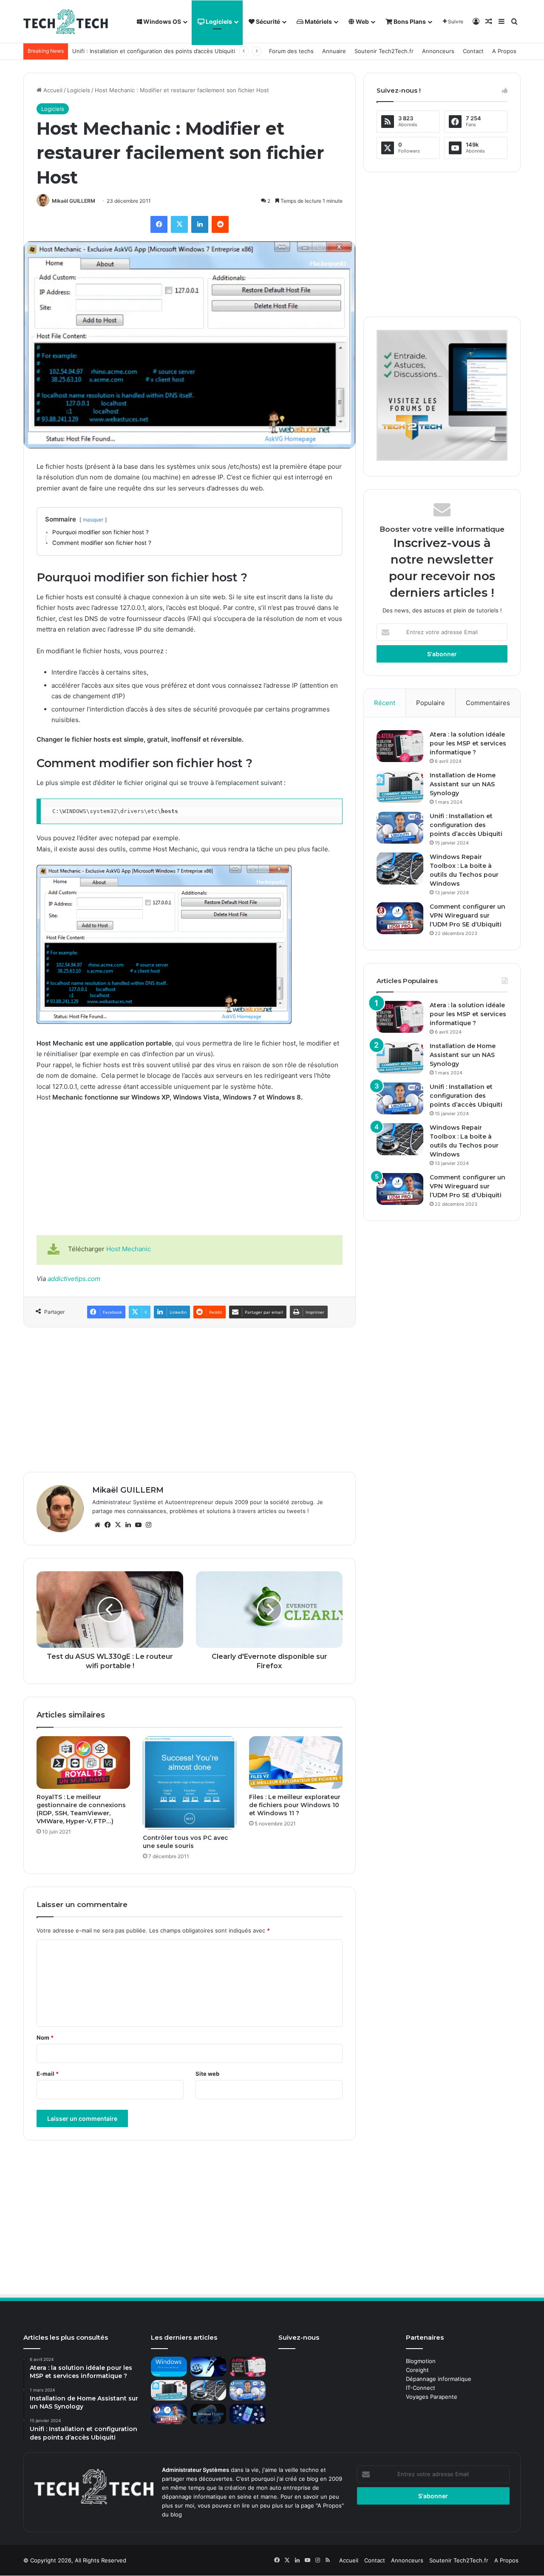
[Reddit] (220, 224)
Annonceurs (438, 51)
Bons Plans (409, 21)
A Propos (504, 51)
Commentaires (488, 703)
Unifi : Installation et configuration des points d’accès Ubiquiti (154, 51)
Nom (45, 2038)
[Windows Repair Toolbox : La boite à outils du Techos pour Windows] (400, 869)
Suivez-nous (299, 2337)
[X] (179, 224)
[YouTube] (138, 1525)
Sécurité (267, 21)
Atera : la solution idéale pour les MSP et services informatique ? (468, 743)
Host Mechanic (129, 1249)
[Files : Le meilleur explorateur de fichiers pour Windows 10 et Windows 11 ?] (296, 1763)
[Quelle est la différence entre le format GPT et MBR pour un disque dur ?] (208, 2367)
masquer (93, 520)
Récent (385, 703)
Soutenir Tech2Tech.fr (384, 51)
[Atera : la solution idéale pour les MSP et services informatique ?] (400, 746)
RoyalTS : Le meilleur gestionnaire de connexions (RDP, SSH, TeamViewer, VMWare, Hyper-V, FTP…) (81, 1809)
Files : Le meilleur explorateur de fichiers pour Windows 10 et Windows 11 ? (295, 1805)
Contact (473, 51)
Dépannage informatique (439, 2379)
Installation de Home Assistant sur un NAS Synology (463, 784)
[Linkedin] (200, 224)
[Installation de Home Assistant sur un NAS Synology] (400, 787)
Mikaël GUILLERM (74, 201)
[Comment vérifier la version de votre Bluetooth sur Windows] (248, 2414)
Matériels (318, 21)
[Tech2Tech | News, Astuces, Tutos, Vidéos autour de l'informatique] (66, 22)
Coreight (417, 2370)
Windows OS (161, 21)
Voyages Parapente (432, 2397)
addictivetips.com (74, 1279)
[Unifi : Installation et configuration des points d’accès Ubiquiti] (400, 828)
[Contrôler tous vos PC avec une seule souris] (190, 1783)
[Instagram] (148, 1525)
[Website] (97, 1525)
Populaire (431, 703)
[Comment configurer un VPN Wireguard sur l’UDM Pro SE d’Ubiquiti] (400, 918)
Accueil (52, 90)
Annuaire (334, 51)
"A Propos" (329, 2505)
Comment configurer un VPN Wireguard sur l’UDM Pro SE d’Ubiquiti (467, 915)
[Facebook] (159, 224)
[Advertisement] (190, 1173)
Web (362, 21)
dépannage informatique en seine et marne (220, 2497)
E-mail (48, 2074)
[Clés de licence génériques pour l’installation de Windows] (169, 2367)
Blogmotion (421, 2361)
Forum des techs (291, 51)
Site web (207, 2074)
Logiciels (218, 21)
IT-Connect (421, 2388)
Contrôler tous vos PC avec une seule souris (186, 1842)
